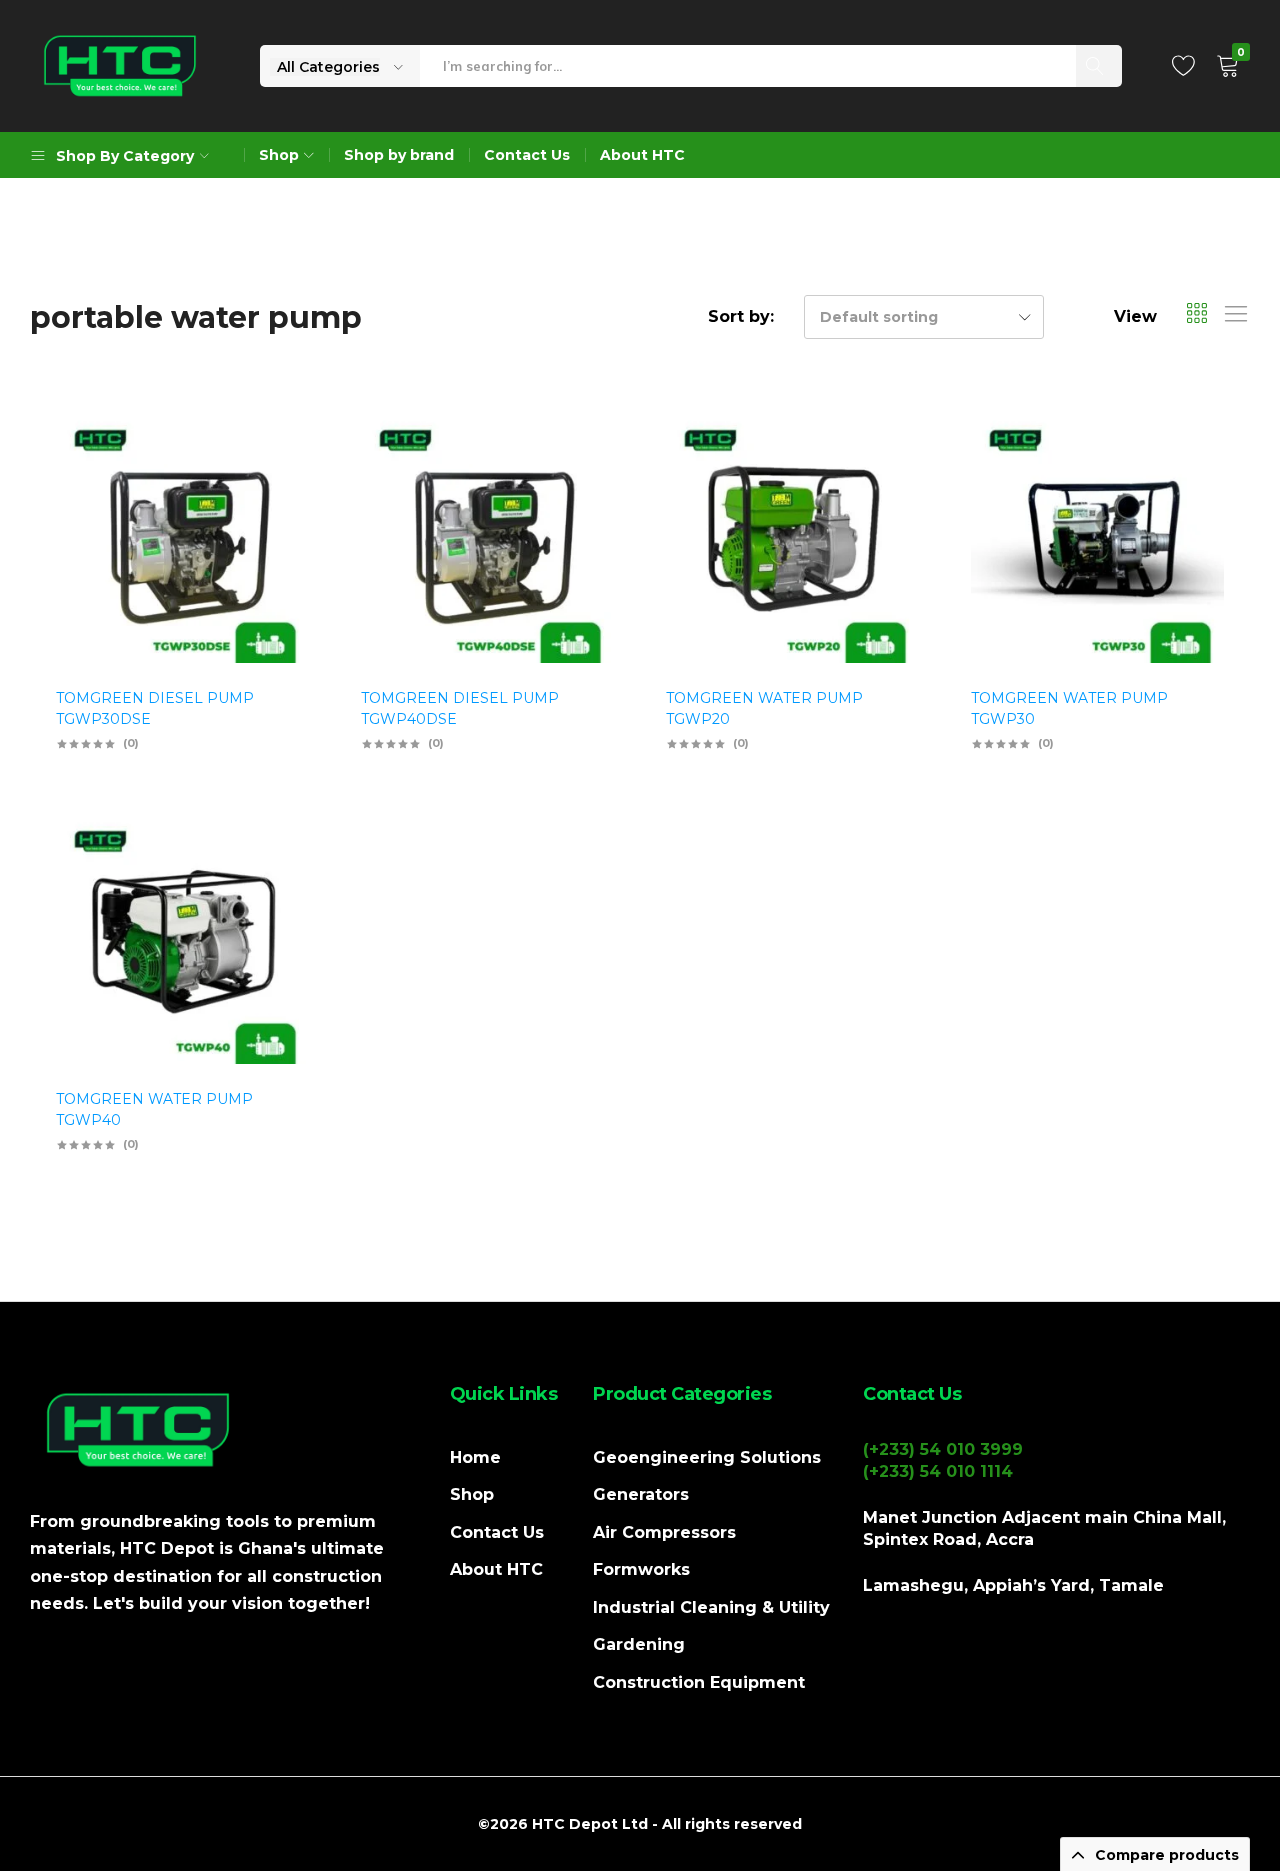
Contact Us (527, 155)
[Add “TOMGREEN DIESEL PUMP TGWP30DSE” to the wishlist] (284, 467)
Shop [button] (279, 155)
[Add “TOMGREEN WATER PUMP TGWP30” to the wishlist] (1199, 467)
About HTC (642, 155)
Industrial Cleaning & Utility (711, 1607)
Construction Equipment (699, 1682)
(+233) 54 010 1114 (938, 1471)
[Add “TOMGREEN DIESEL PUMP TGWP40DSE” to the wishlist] (589, 467)
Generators (641, 1494)
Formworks (641, 1569)
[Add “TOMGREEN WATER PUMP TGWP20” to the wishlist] (894, 467)
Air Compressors (664, 1532)
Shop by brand (399, 155)
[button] (284, 519)
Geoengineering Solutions (707, 1457)
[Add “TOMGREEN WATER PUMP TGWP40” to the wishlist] (284, 868)
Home (475, 1457)
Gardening (639, 1644)
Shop (472, 1494)
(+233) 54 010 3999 (943, 1449)
